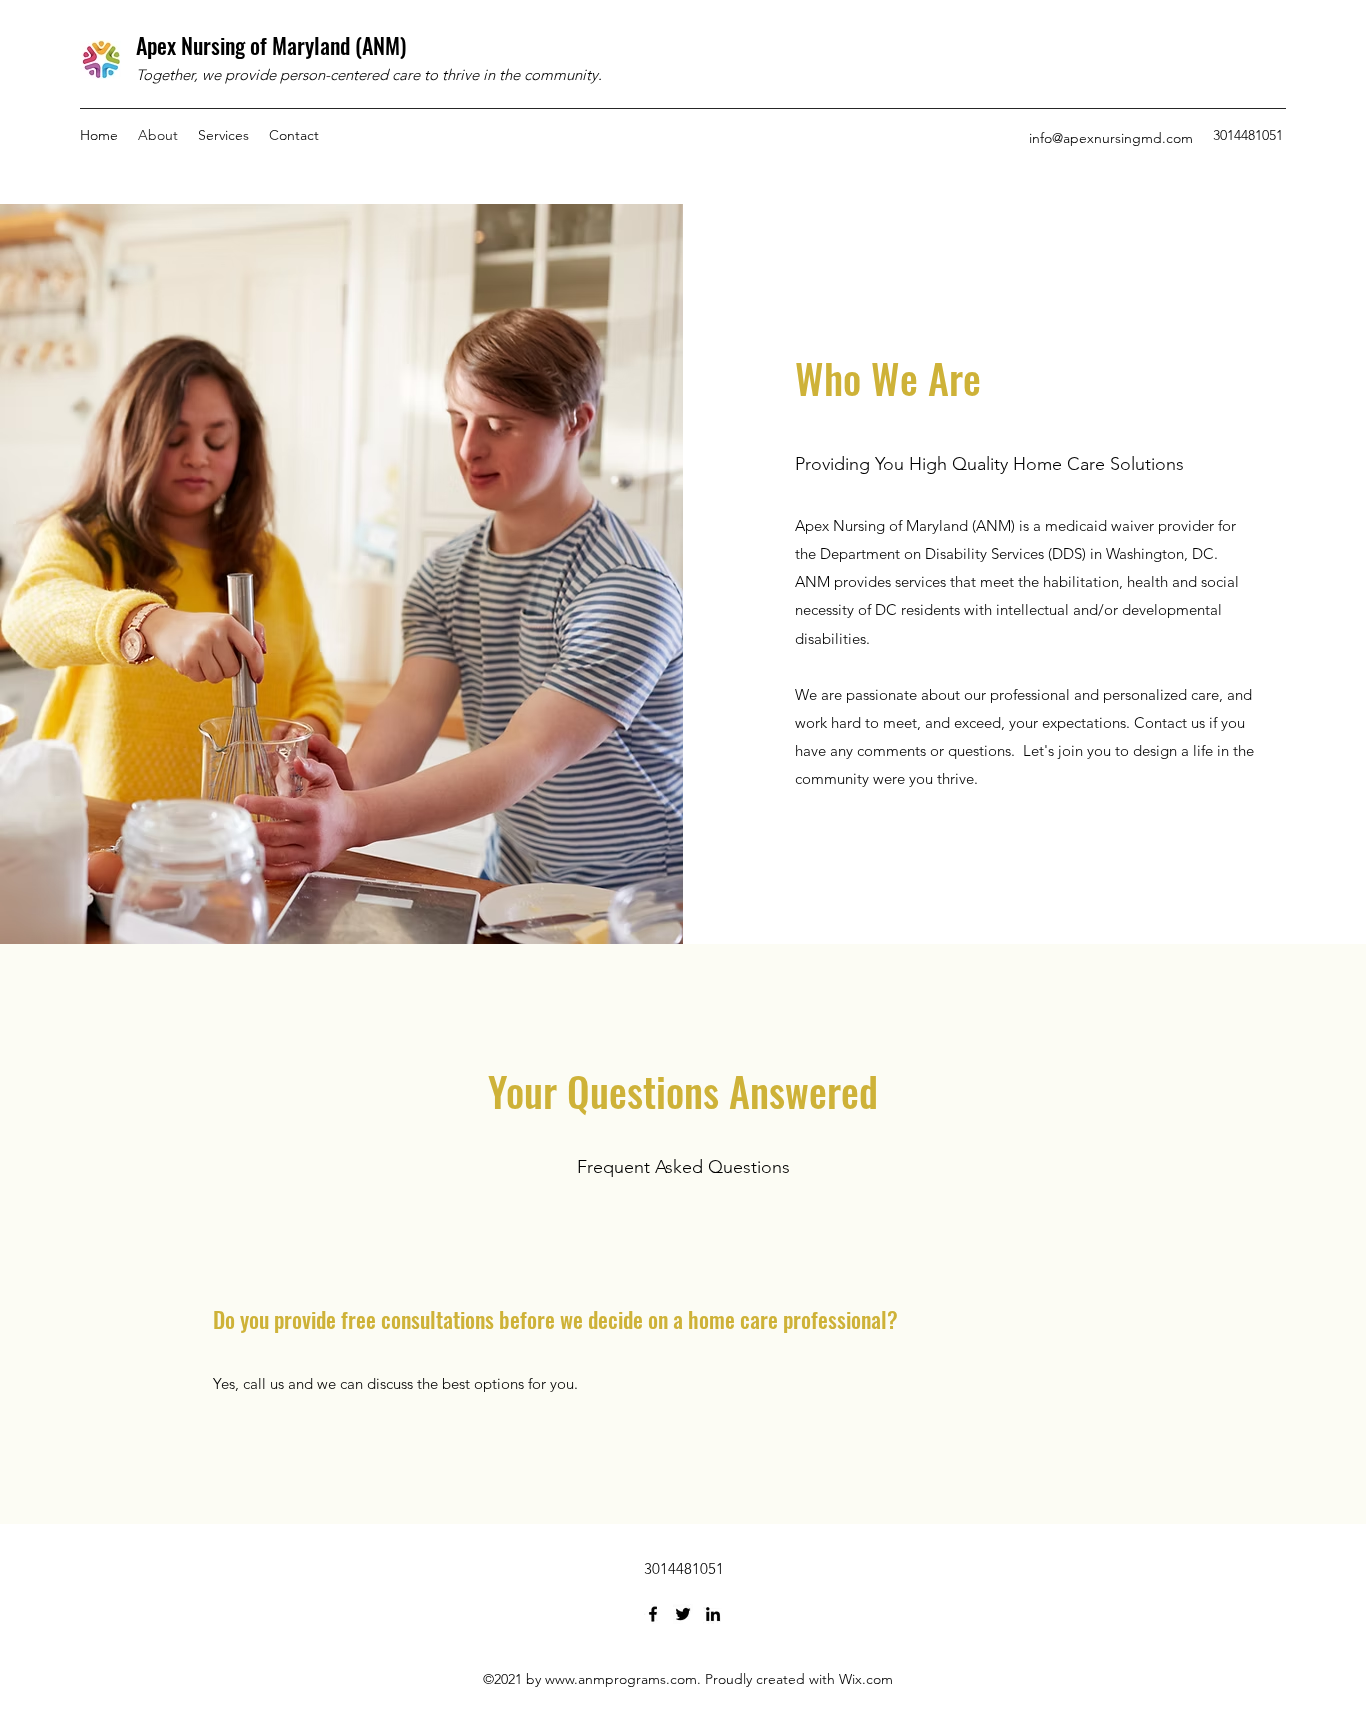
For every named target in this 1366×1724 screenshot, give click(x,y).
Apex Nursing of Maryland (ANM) (271, 45)
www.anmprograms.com (621, 1679)
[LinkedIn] (713, 1614)
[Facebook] (653, 1614)
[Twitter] (683, 1614)
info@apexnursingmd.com (1111, 138)
